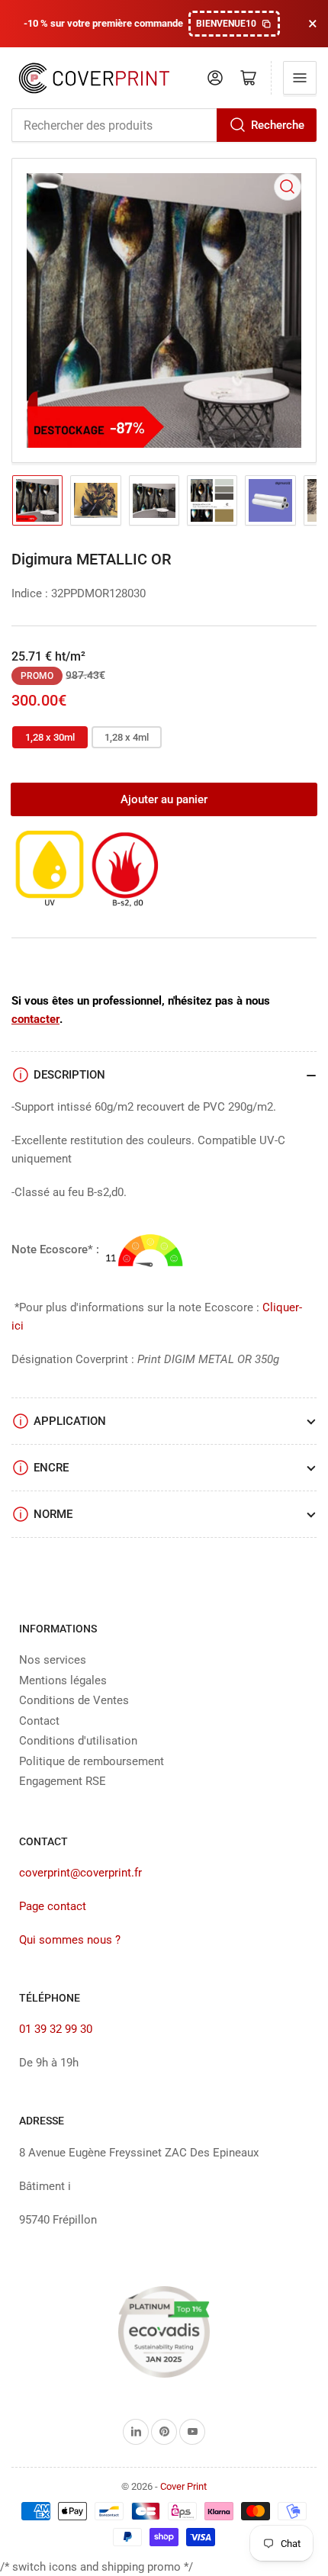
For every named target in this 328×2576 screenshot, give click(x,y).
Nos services (53, 1660)
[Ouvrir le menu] (300, 78)
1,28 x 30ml (50, 737)
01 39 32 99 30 (56, 2029)
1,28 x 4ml (127, 737)
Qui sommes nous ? (70, 1940)
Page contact (53, 1906)
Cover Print (183, 2486)
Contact (39, 1721)
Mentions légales (63, 1680)
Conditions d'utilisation (78, 1741)
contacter (35, 1019)
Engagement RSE (63, 1781)
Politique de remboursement (92, 1761)
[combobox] (164, 125)
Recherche (278, 125)
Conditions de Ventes (74, 1700)
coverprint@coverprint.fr (80, 1873)
